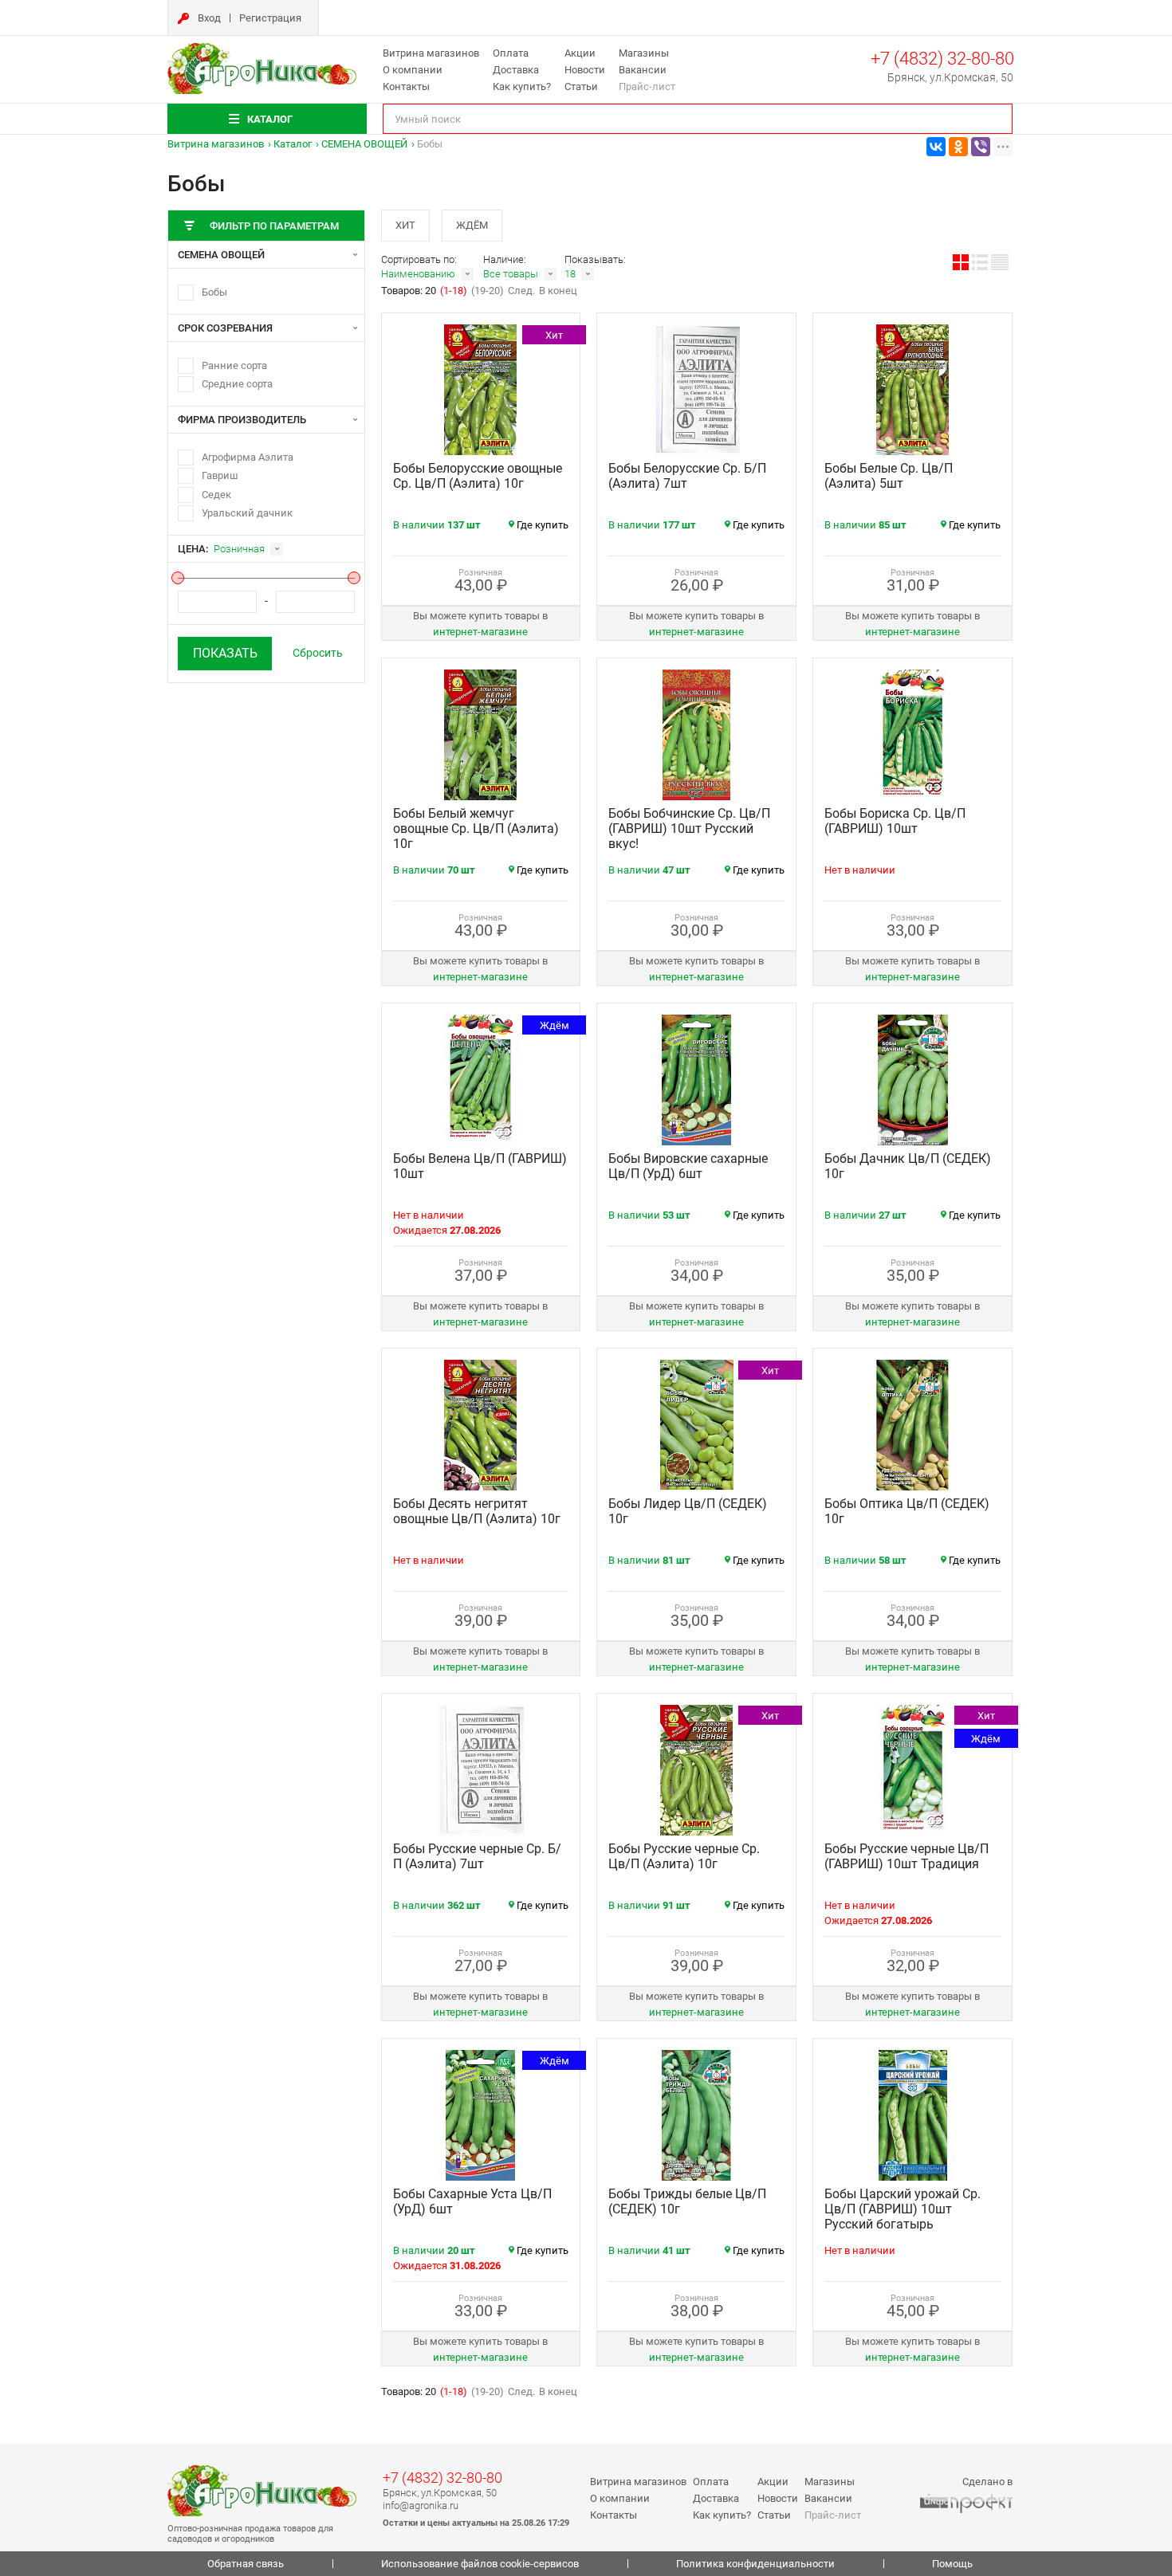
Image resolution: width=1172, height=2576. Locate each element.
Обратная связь (246, 2564)
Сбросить (318, 653)
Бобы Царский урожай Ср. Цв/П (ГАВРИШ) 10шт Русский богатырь (903, 2209)
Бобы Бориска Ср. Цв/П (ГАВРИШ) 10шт (895, 821)
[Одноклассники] (958, 147)
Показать (225, 653)
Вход (209, 18)
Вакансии (643, 70)
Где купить (543, 525)
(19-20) (488, 291)
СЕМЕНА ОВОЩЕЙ (364, 144)
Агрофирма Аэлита (248, 457)
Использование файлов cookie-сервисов (480, 2564)
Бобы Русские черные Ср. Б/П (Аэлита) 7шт (477, 1856)
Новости (585, 70)
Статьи (581, 86)
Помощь (952, 2564)
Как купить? (522, 86)
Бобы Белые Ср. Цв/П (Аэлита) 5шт (889, 476)
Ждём (472, 225)
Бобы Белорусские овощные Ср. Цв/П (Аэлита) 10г (478, 476)
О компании (413, 70)
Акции (580, 53)
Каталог (293, 144)
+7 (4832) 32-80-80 (942, 59)
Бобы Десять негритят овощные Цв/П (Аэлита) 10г (477, 1511)
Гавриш (220, 475)
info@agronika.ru (421, 2505)
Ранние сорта (234, 365)
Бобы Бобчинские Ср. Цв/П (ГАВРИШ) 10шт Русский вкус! (689, 829)
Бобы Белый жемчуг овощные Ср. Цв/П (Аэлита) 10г (476, 829)
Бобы (214, 292)
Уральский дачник (247, 513)
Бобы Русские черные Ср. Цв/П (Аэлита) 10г (684, 1856)
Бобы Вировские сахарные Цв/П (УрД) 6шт (688, 1166)
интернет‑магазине (480, 632)
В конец (558, 291)
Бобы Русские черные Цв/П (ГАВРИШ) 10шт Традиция (907, 1856)
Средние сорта (237, 384)
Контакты (406, 86)
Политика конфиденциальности (755, 2564)
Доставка (516, 70)
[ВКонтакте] (936, 147)
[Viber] (981, 147)
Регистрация (270, 18)
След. (521, 291)
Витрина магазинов (431, 53)
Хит (405, 225)
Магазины (644, 53)
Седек (216, 495)
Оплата (511, 53)
